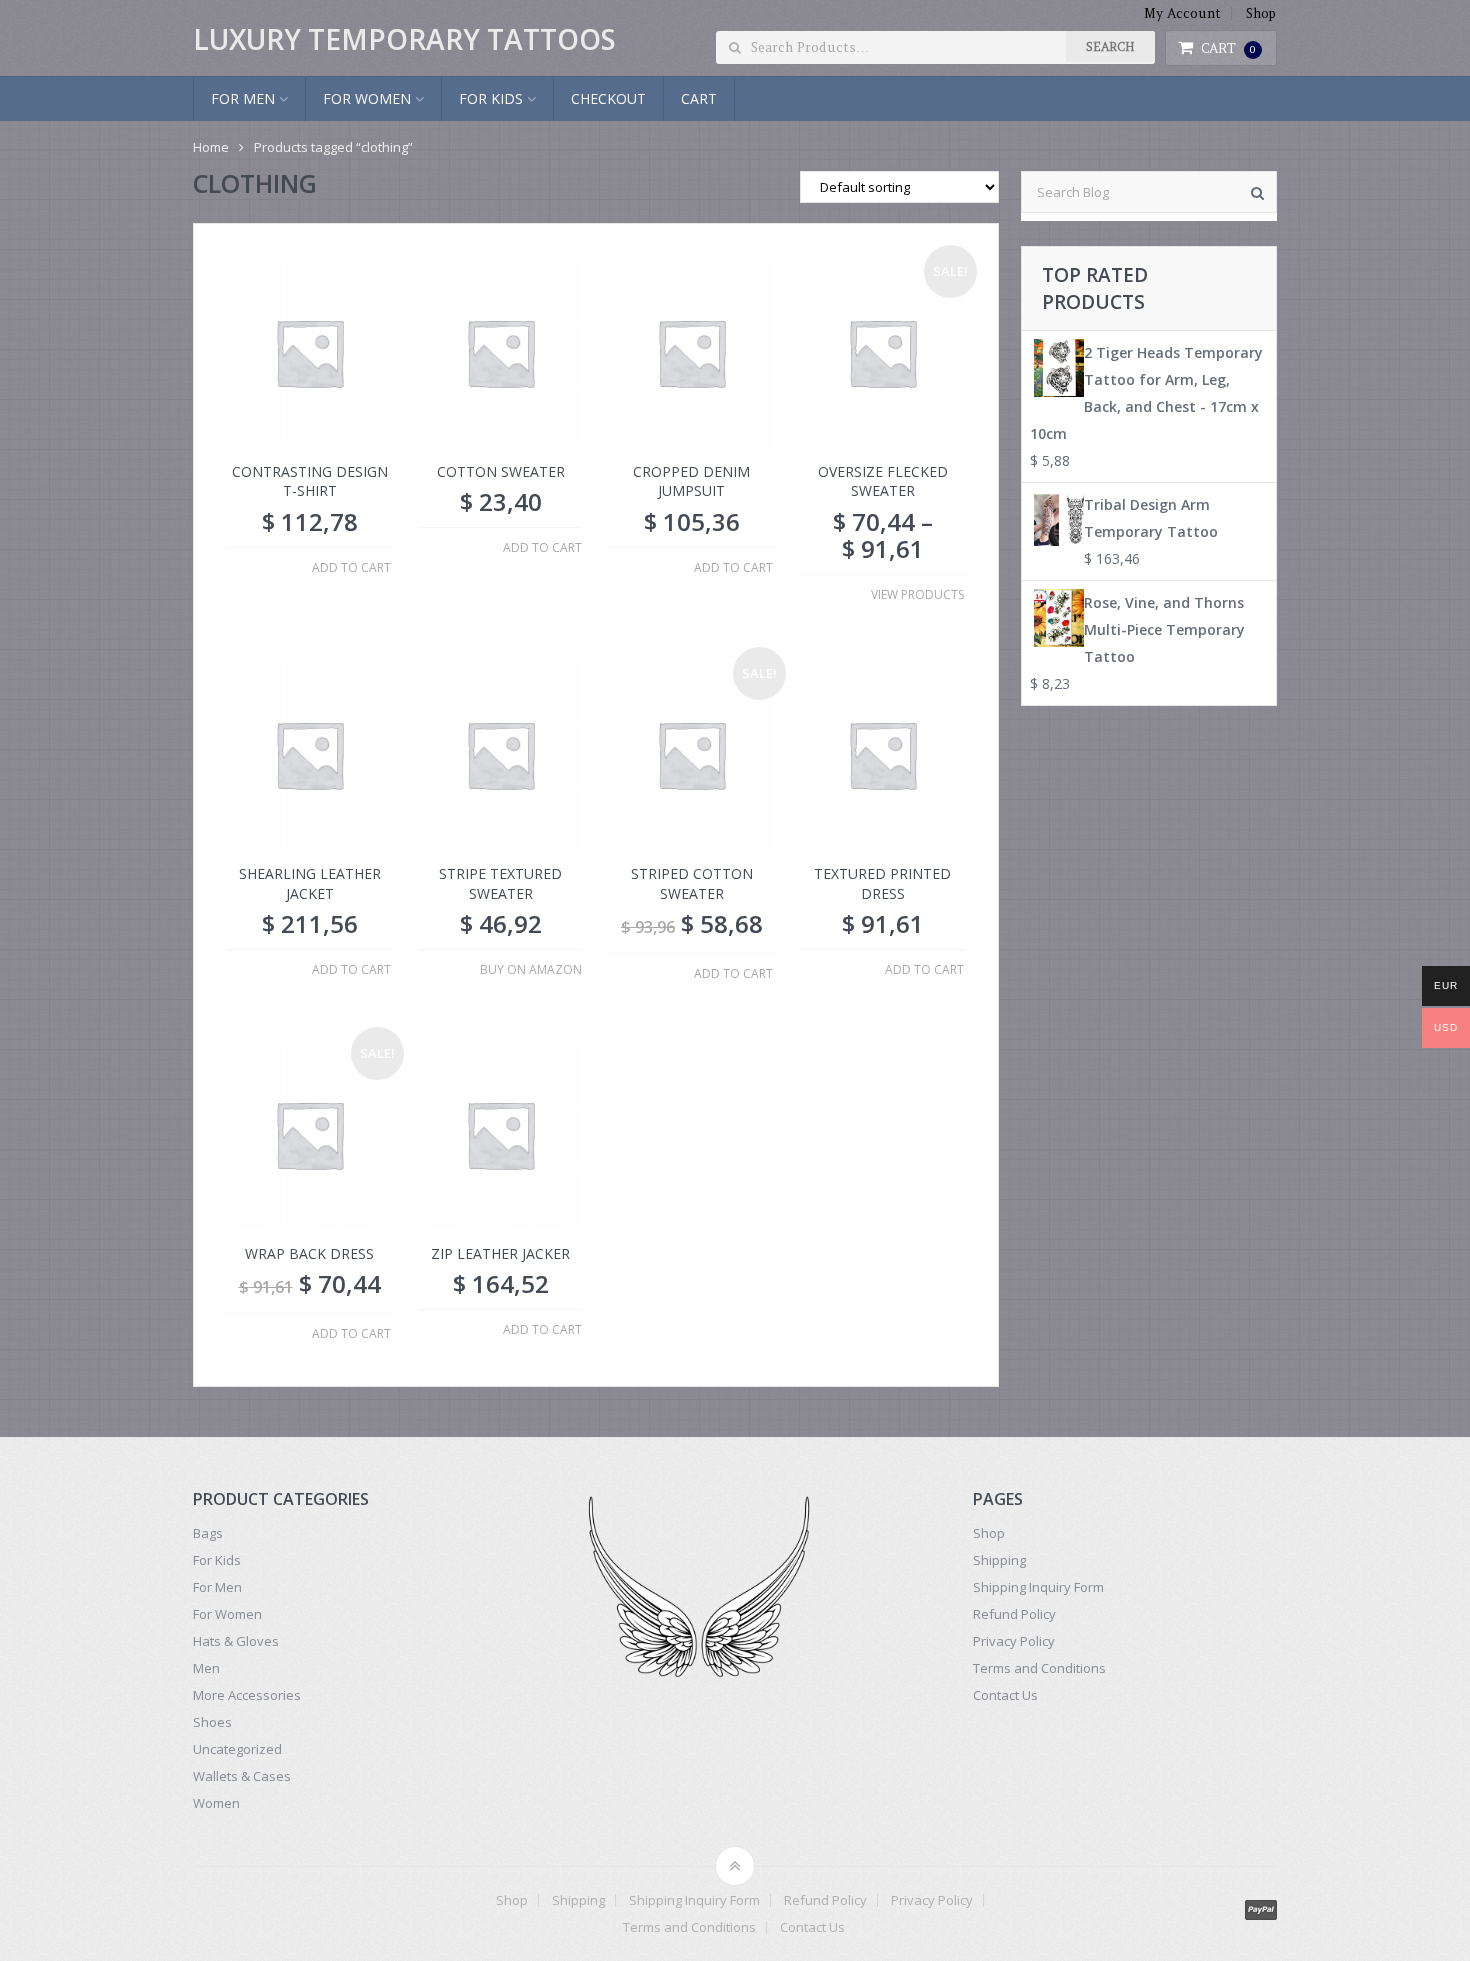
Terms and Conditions (1039, 1668)
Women (216, 1803)
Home (211, 147)
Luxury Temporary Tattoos (404, 39)
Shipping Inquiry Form (1038, 1587)
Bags (208, 1533)
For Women (369, 98)
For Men (245, 98)
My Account (1182, 13)
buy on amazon (531, 970)
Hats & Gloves (236, 1641)
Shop (1261, 13)
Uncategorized (237, 1749)
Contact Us (1005, 1695)
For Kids (493, 98)
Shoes (212, 1722)
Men (206, 1668)
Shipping (999, 1560)
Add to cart (351, 568)
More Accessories (247, 1695)
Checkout (608, 98)
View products (917, 595)
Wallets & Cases (242, 1776)
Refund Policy (1014, 1614)
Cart (1229, 48)
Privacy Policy (1014, 1641)
